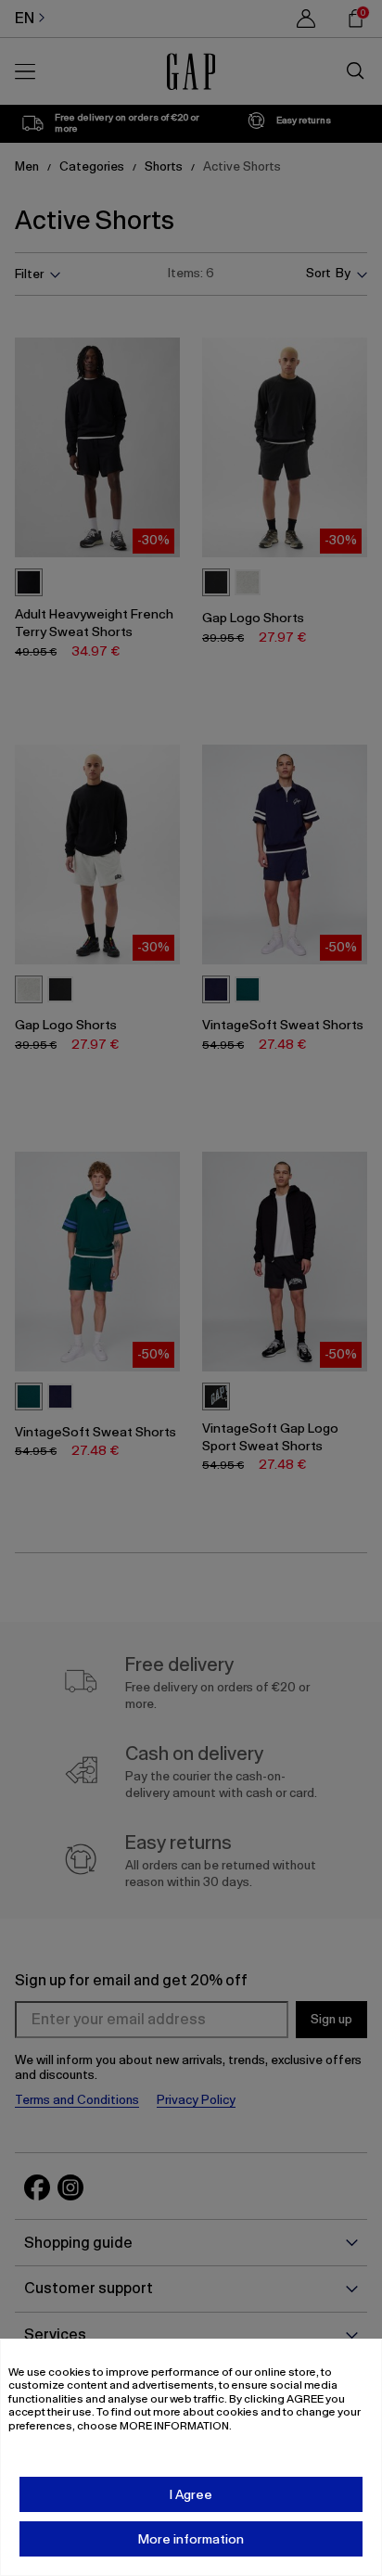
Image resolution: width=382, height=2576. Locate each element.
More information (191, 2539)
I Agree (191, 2494)
